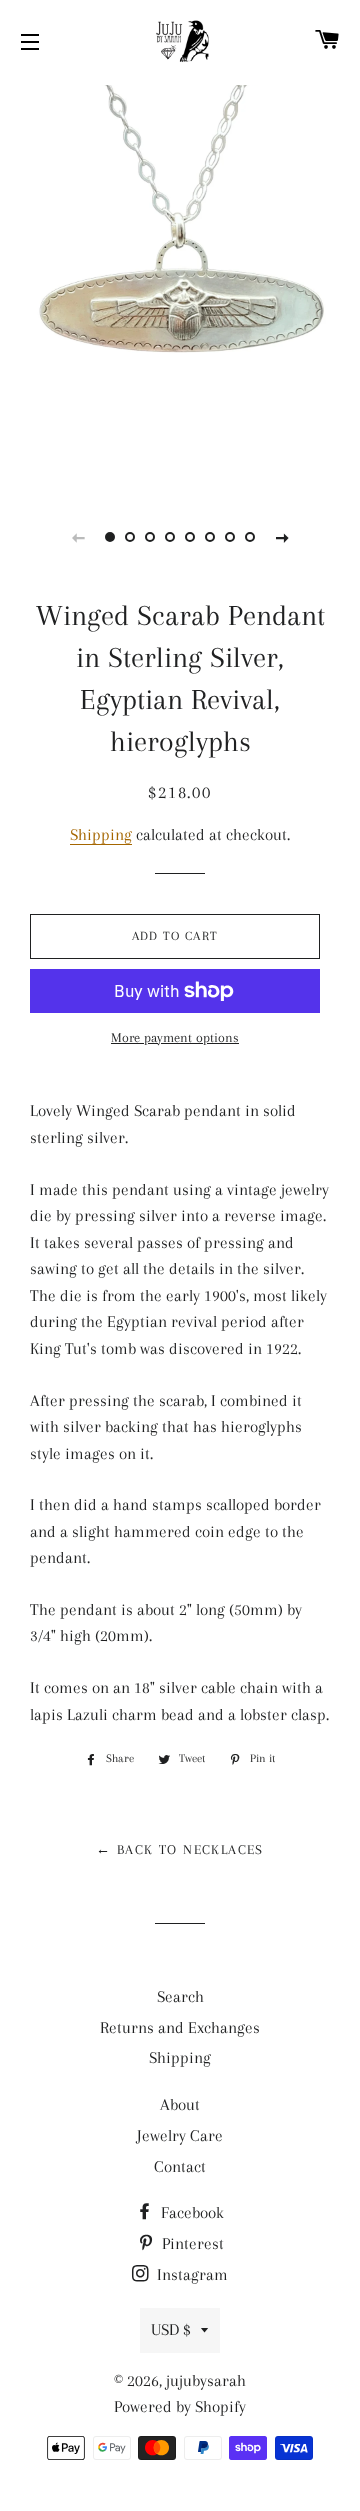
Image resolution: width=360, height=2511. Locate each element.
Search (180, 1996)
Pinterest (191, 2243)
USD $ (171, 2329)
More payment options (175, 1037)
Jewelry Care (180, 2135)
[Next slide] (282, 537)
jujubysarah (206, 2380)
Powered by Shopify (180, 2406)
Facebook (190, 2212)
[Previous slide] (78, 537)
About (180, 2104)
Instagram (190, 2274)
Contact (180, 2166)
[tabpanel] (180, 285)
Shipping (101, 834)
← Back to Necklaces (180, 1849)
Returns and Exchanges (180, 2027)
